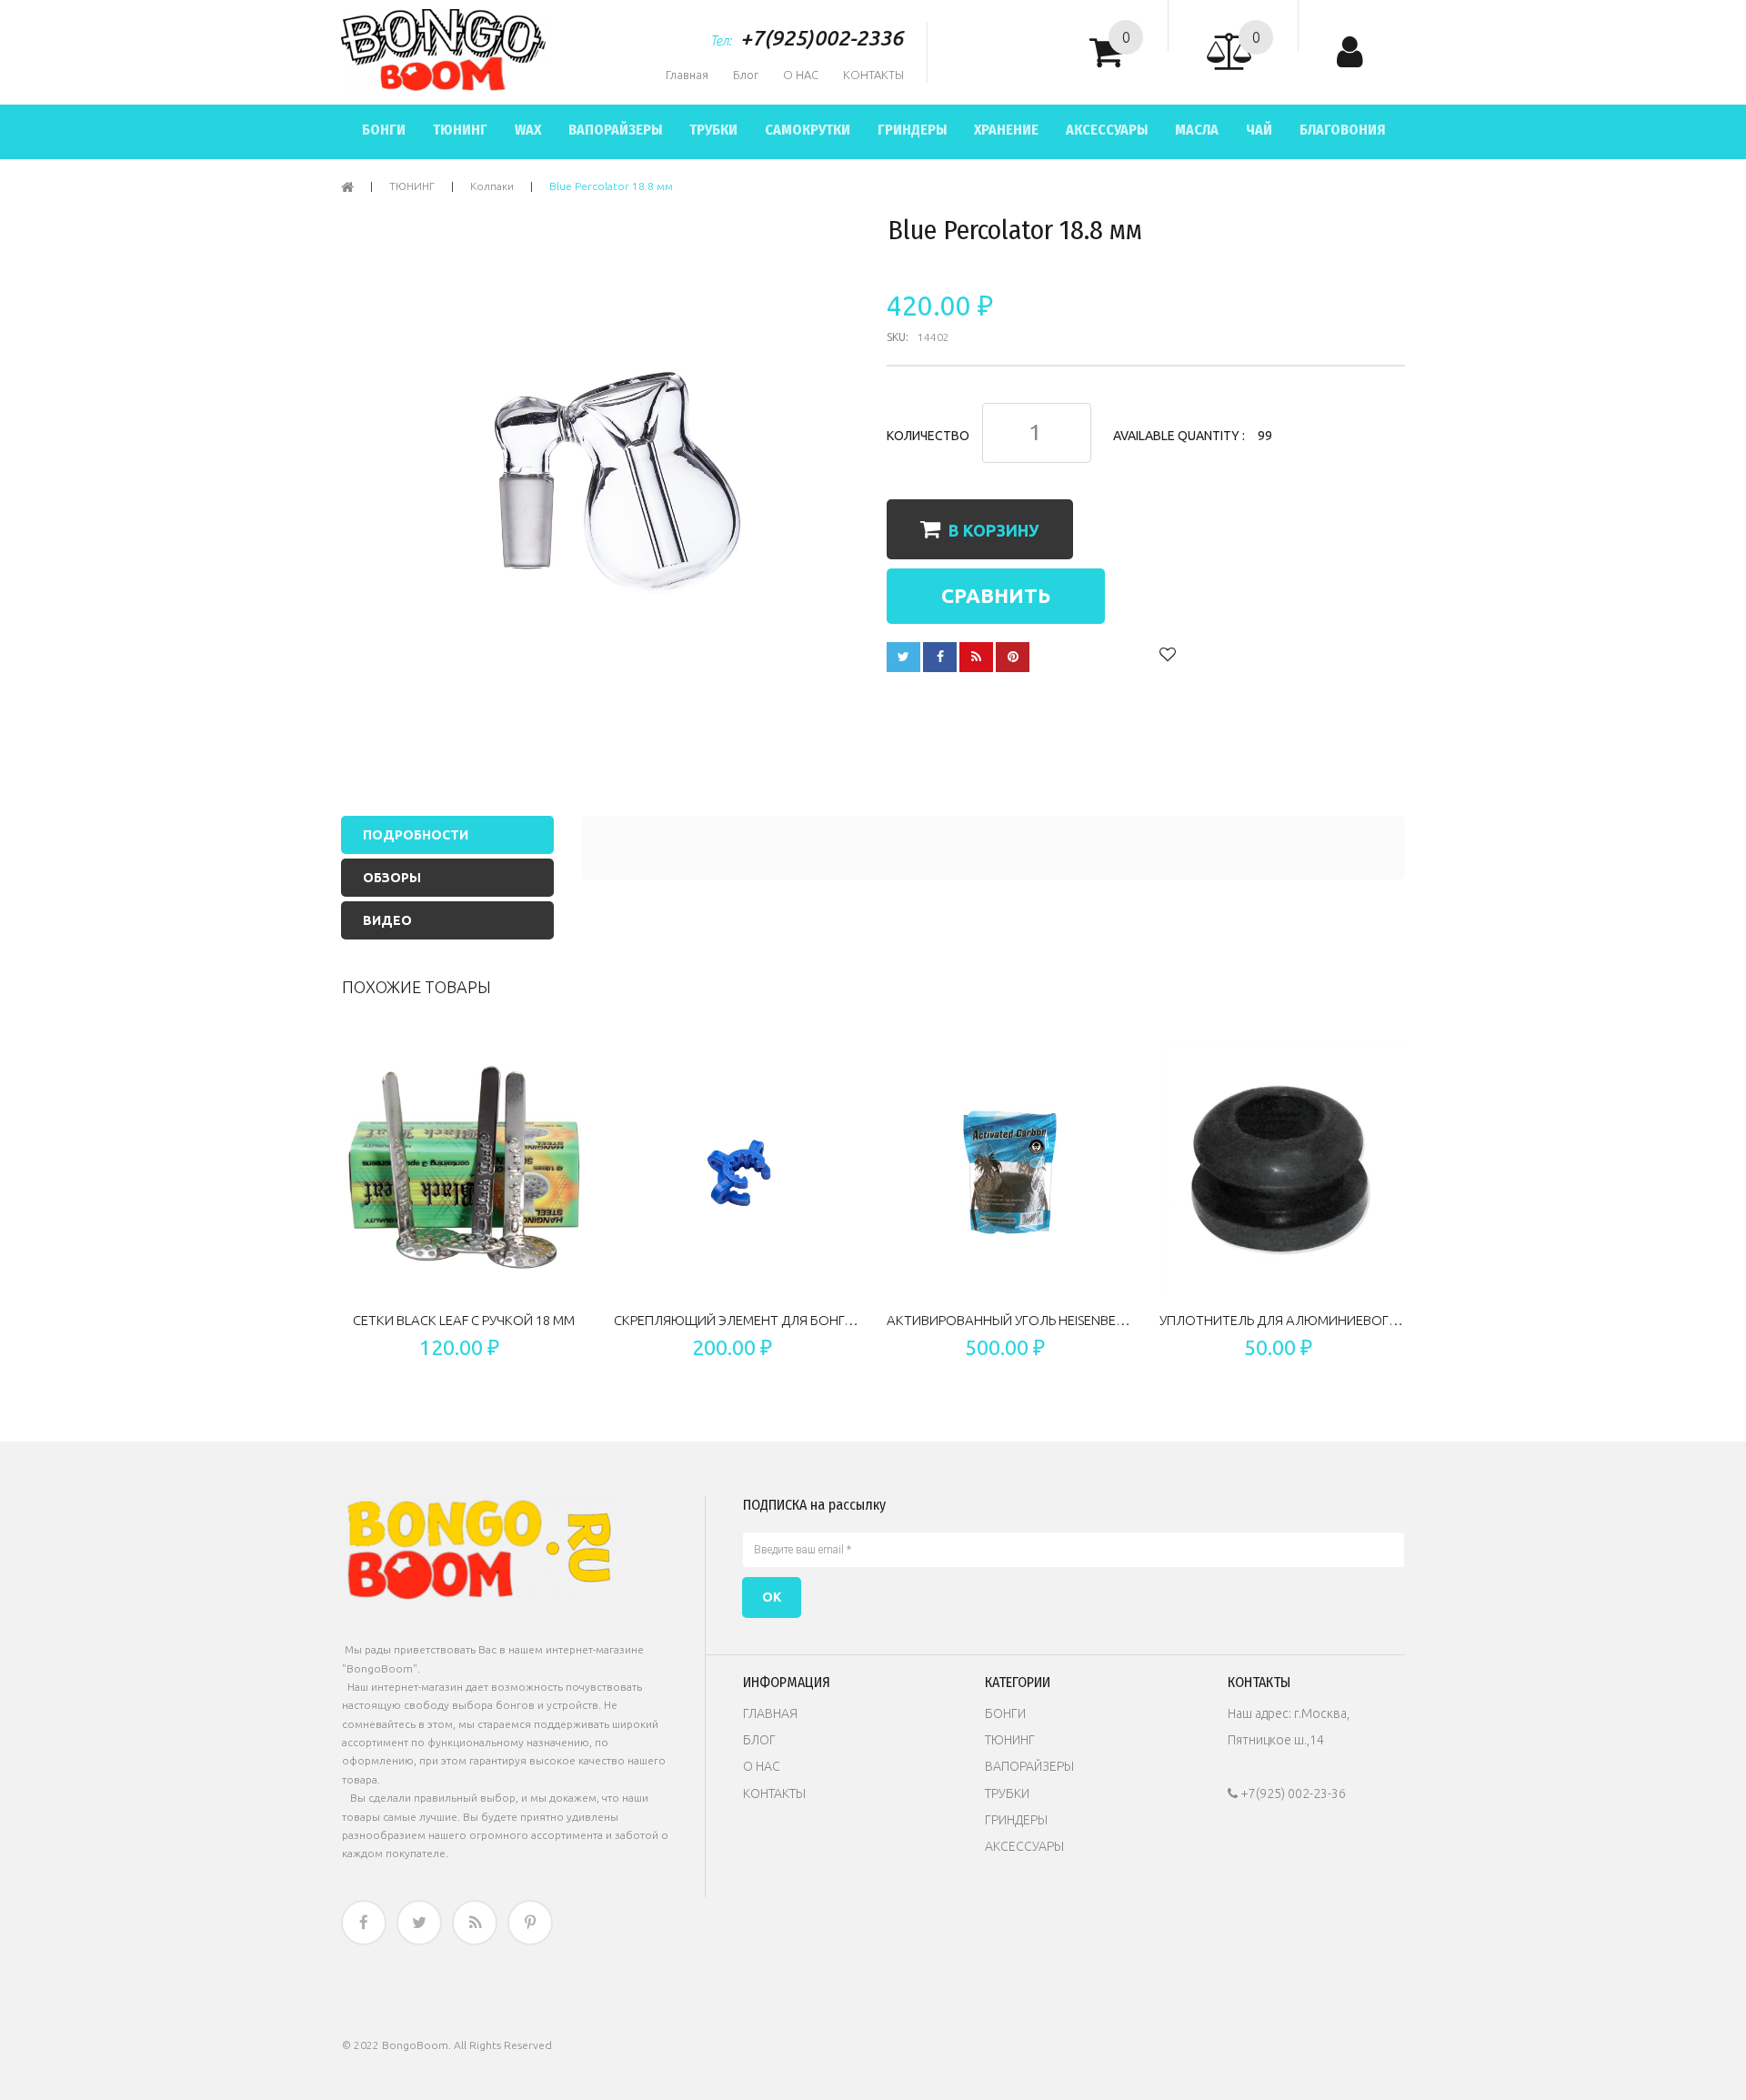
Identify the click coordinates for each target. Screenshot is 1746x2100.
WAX (528, 130)
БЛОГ (759, 1740)
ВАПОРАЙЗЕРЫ (615, 130)
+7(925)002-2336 (822, 38)
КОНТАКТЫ (873, 75)
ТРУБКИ (713, 130)
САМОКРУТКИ (808, 130)
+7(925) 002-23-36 (1287, 1794)
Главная (687, 75)
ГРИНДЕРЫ (912, 130)
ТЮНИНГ (460, 130)
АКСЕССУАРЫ (1024, 1846)
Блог (746, 75)
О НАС (801, 75)
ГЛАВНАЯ (770, 1713)
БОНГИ (384, 130)
